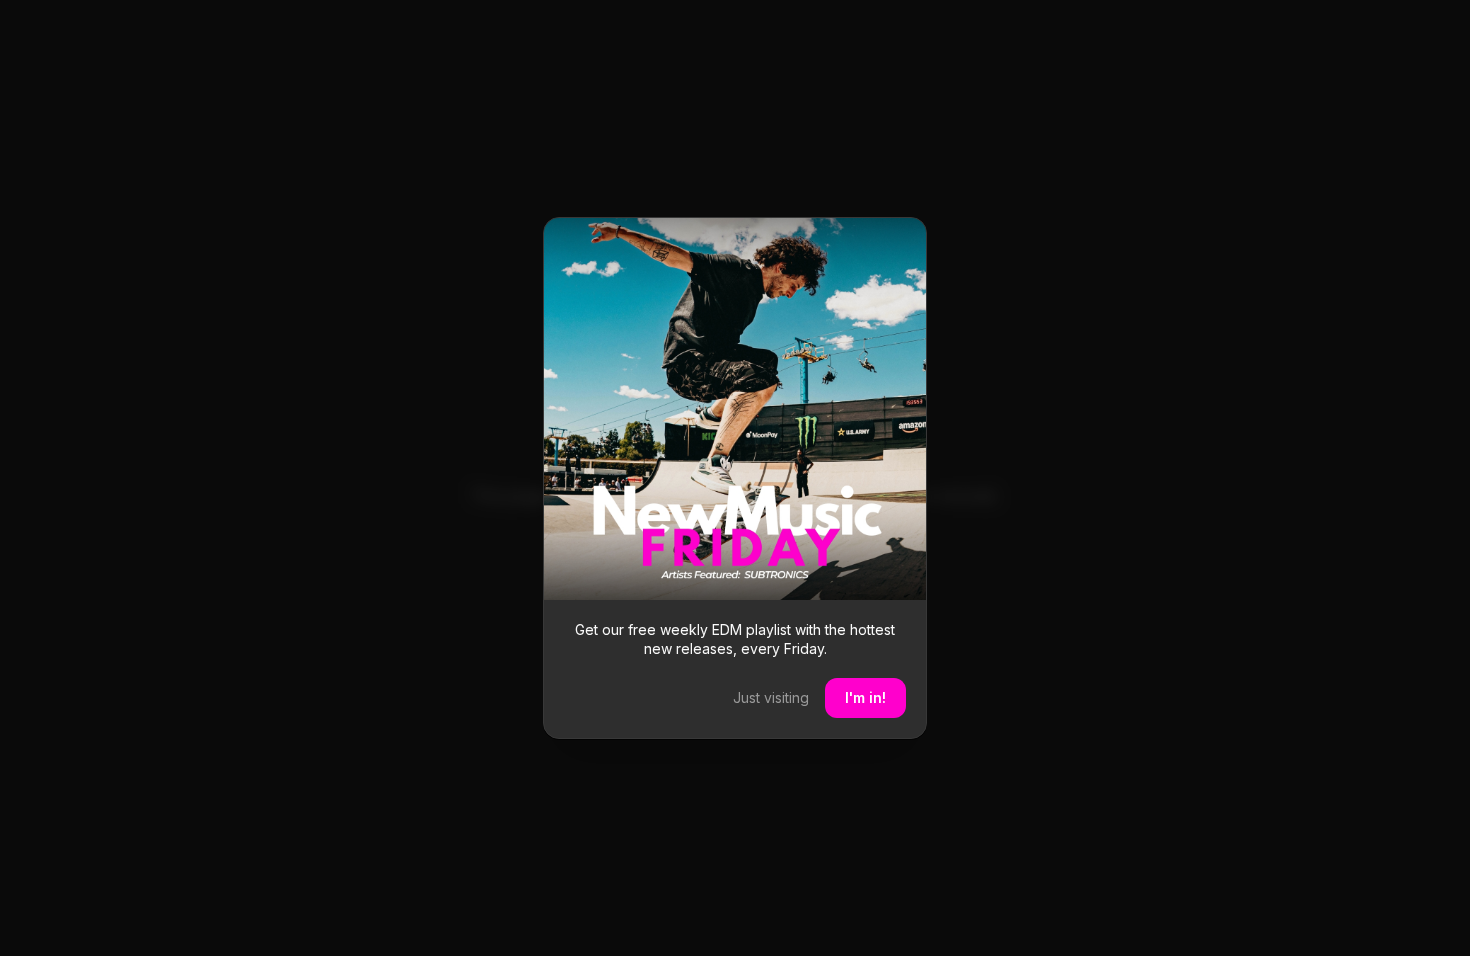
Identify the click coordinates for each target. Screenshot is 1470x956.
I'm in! (865, 697)
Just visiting (771, 697)
